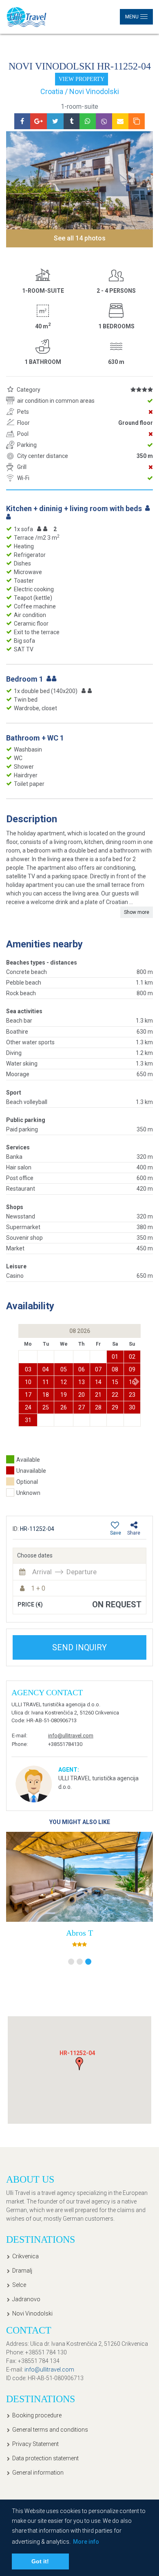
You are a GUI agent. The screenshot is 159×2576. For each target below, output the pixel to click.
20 (82, 1395)
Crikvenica (25, 2256)
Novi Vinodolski (32, 2313)
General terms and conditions (50, 2430)
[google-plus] (39, 121)
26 (64, 1407)
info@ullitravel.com (71, 1736)
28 (98, 1407)
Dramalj (22, 2271)
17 (28, 1395)
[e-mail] (120, 121)
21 (98, 1395)
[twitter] (55, 121)
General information (38, 2473)
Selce (19, 2285)
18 (46, 1395)
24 (28, 1407)
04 (46, 1369)
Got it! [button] (40, 2561)
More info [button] (86, 2542)
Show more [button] (137, 912)
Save (116, 1533)
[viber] (104, 121)
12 (64, 1382)
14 (98, 1382)
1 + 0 (38, 1588)
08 (115, 1369)
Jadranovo (26, 2299)
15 (115, 1382)
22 (115, 1395)
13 (82, 1382)
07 (98, 1369)
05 (64, 1369)
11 (46, 1382)
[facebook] (22, 121)
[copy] (137, 121)
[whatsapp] (88, 121)
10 (28, 1382)
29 (115, 1407)
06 (82, 1369)
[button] (137, 1381)
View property (82, 79)
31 (28, 1420)
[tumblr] (72, 121)
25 (46, 1407)
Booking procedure (37, 2415)
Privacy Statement (35, 2444)
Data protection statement (45, 2458)
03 (28, 1369)
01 (115, 1357)
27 (82, 1407)
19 (64, 1395)
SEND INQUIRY (79, 1647)
